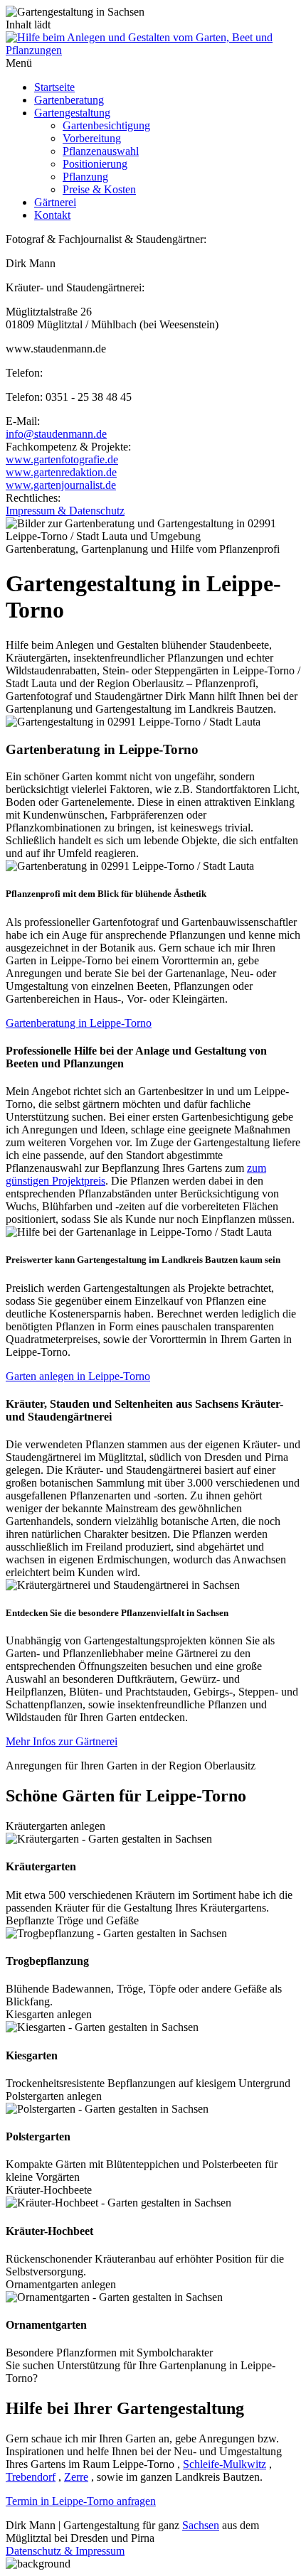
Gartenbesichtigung (106, 125)
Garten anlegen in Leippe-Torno (78, 1376)
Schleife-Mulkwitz (225, 2464)
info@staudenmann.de (56, 434)
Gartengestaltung (72, 113)
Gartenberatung (69, 100)
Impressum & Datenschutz (65, 511)
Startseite (54, 87)
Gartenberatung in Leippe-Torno (79, 1023)
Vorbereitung (92, 138)
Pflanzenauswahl (101, 151)
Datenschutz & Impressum (65, 2551)
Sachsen (201, 2525)
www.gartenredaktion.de (61, 472)
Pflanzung (85, 177)
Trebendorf (31, 2477)
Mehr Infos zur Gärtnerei (62, 1741)
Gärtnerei (55, 202)
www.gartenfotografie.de (62, 459)
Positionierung (95, 164)
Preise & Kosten (99, 189)
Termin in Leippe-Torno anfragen (81, 2501)
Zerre (76, 2477)
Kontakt (52, 215)
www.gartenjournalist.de (61, 485)
